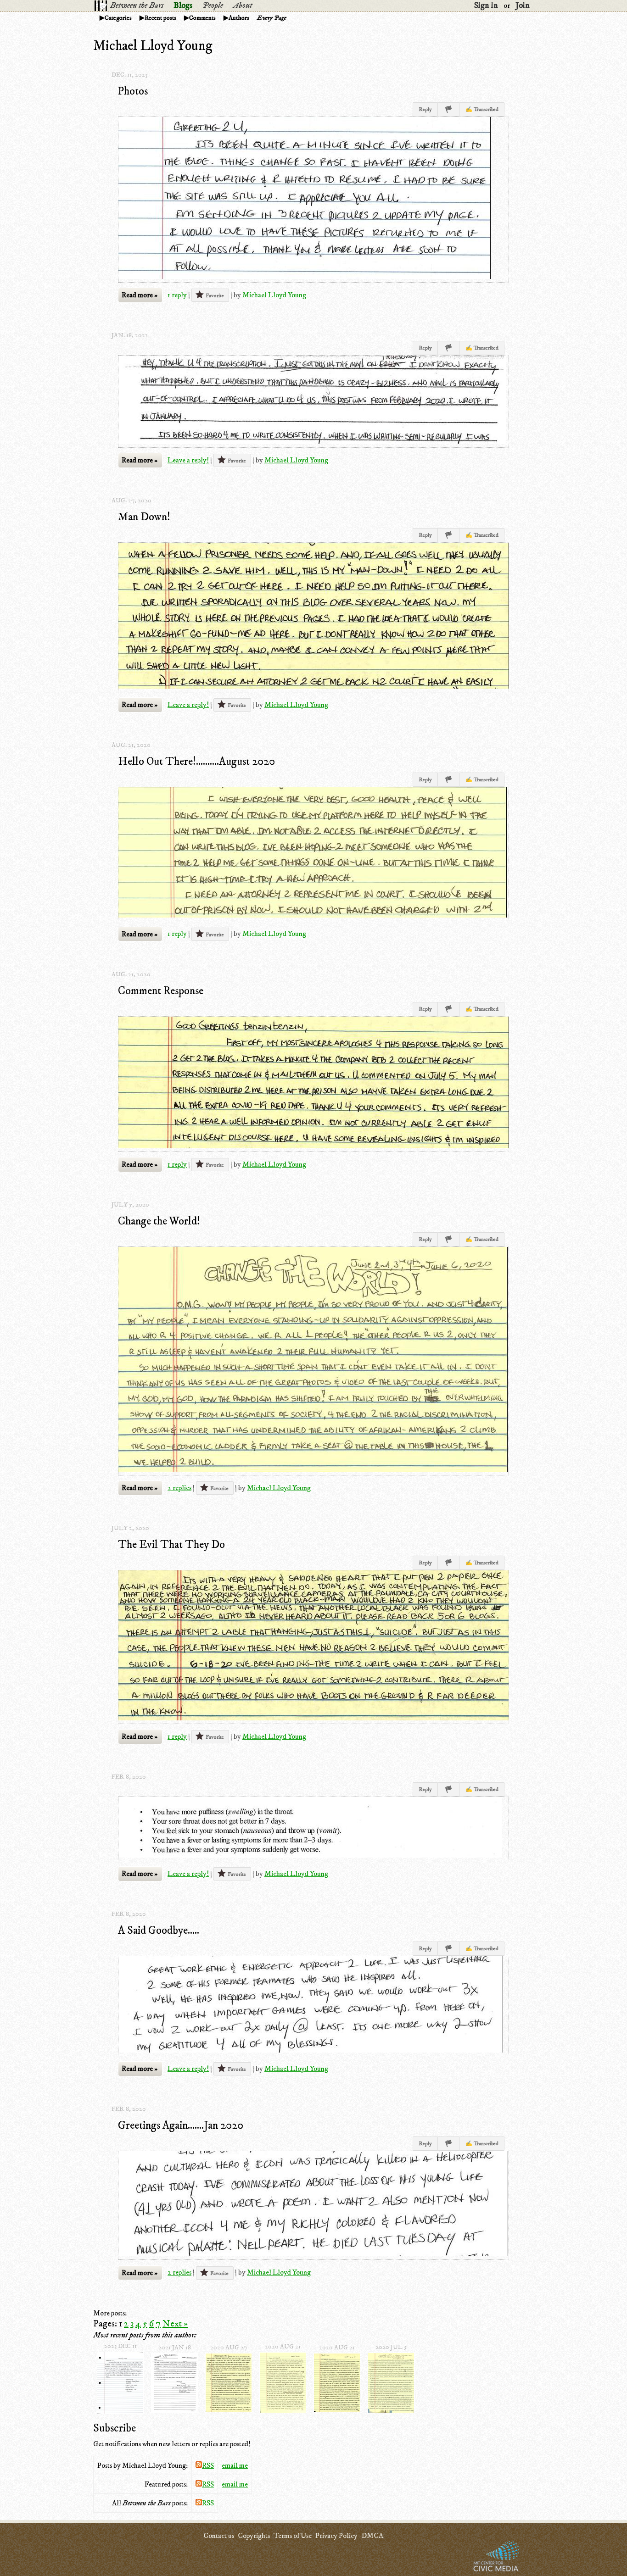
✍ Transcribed (482, 109)
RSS (208, 2465)
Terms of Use (293, 2536)
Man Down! (144, 517)
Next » (175, 2324)
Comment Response (161, 991)
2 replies (179, 1488)
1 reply (177, 295)
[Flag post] (449, 109)
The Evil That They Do (171, 1545)
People (213, 6)
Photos (133, 91)
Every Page (272, 18)
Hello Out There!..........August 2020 (196, 762)
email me (235, 2465)
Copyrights (254, 2536)
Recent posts (160, 18)
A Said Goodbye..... (159, 1931)
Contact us (219, 2536)
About (243, 6)
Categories (118, 18)
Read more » (140, 295)
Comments (202, 18)
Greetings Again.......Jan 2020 (181, 2125)
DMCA (372, 2536)
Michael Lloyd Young (274, 295)
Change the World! (159, 1221)
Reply (425, 109)
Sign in (486, 6)
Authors (239, 18)
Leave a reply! (188, 460)
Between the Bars (137, 6)
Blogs (183, 6)
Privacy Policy (336, 2536)
